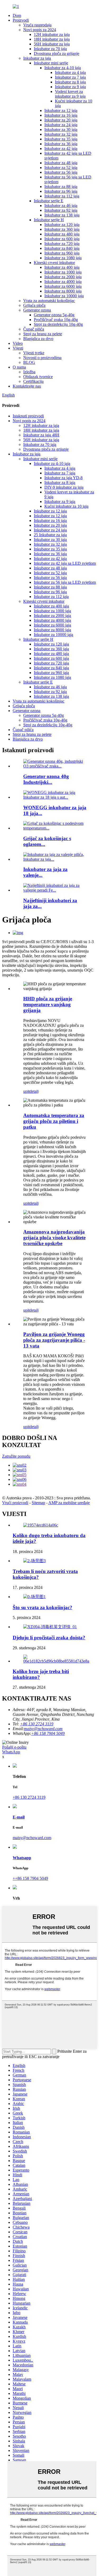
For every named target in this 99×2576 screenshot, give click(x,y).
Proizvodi (21, 20)
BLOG (29, 362)
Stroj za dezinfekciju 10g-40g (58, 324)
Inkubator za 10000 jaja (64, 296)
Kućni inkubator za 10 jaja (66, 506)
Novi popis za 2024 (40, 30)
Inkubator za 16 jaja (61, 115)
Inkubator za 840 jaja (62, 248)
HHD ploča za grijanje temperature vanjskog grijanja (48, 1004)
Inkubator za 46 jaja (61, 206)
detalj (34, 1091)
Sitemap (38, 1503)
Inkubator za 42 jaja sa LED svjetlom (65, 563)
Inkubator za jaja (37, 58)
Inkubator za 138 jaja (62, 215)
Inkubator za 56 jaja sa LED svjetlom (65, 582)
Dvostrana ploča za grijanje (56, 53)
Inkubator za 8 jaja (70, 82)
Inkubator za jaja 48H (41, 435)
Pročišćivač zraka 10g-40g (56, 320)
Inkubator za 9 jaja (70, 87)
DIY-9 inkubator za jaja (64, 487)
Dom (17, 15)
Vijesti (18, 348)
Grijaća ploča (34, 305)
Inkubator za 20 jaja (61, 120)
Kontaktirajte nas (27, 386)
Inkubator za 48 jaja (61, 163)
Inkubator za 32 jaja (61, 134)
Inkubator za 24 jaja (61, 125)
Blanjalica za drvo (38, 339)
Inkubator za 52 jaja (61, 168)
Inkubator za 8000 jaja (63, 291)
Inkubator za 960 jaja (62, 253)
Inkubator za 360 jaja (62, 229)
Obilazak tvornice (38, 377)
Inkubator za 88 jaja (61, 187)
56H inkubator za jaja (52, 44)
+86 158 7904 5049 (48, 1733)
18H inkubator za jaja (52, 39)
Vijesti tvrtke (34, 353)
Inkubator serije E (49, 201)
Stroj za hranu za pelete (43, 334)
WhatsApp (11, 1752)
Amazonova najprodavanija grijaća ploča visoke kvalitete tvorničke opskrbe (54, 1238)
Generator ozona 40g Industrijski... (46, 779)
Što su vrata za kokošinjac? (43, 1607)
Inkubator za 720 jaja (62, 244)
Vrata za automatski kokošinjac (49, 301)
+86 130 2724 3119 (29, 1797)
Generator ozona (37, 310)
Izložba (29, 372)
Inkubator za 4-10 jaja (63, 68)
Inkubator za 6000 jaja (63, 286)
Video (18, 343)
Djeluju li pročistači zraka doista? (49, 1638)
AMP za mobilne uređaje (69, 1503)
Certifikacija (33, 381)
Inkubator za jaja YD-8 (63, 478)
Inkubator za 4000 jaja (63, 282)
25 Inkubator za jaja (50, 535)
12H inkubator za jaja (52, 34)
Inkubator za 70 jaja (50, 49)
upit (26, 1091)
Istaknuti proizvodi (28, 416)
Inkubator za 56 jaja (61, 172)
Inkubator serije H (49, 220)
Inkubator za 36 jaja (61, 144)
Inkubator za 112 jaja (62, 196)
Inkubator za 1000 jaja (63, 272)
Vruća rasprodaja (37, 25)
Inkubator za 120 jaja (62, 225)
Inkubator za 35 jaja (61, 139)
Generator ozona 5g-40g (54, 315)
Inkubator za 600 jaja (62, 239)
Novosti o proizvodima (42, 358)
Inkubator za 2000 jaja (63, 277)
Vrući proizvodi (15, 1503)
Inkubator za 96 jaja (61, 191)
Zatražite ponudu (16, 1456)
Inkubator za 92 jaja (61, 210)
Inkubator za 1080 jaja (63, 258)
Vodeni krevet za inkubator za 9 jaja (70, 94)
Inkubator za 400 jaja (62, 267)
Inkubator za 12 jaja (61, 110)
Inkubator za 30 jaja (61, 129)
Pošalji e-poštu (14, 1747)
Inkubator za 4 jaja (70, 72)
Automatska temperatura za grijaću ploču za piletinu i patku (54, 1121)
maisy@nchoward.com (43, 1729)
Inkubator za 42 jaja (61, 149)
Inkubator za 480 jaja (62, 234)
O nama (19, 367)
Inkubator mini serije (51, 63)
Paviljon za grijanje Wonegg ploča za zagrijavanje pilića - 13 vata (54, 1340)
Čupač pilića (34, 329)
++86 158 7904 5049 (30, 1878)
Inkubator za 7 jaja (70, 77)
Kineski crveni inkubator (54, 263)
